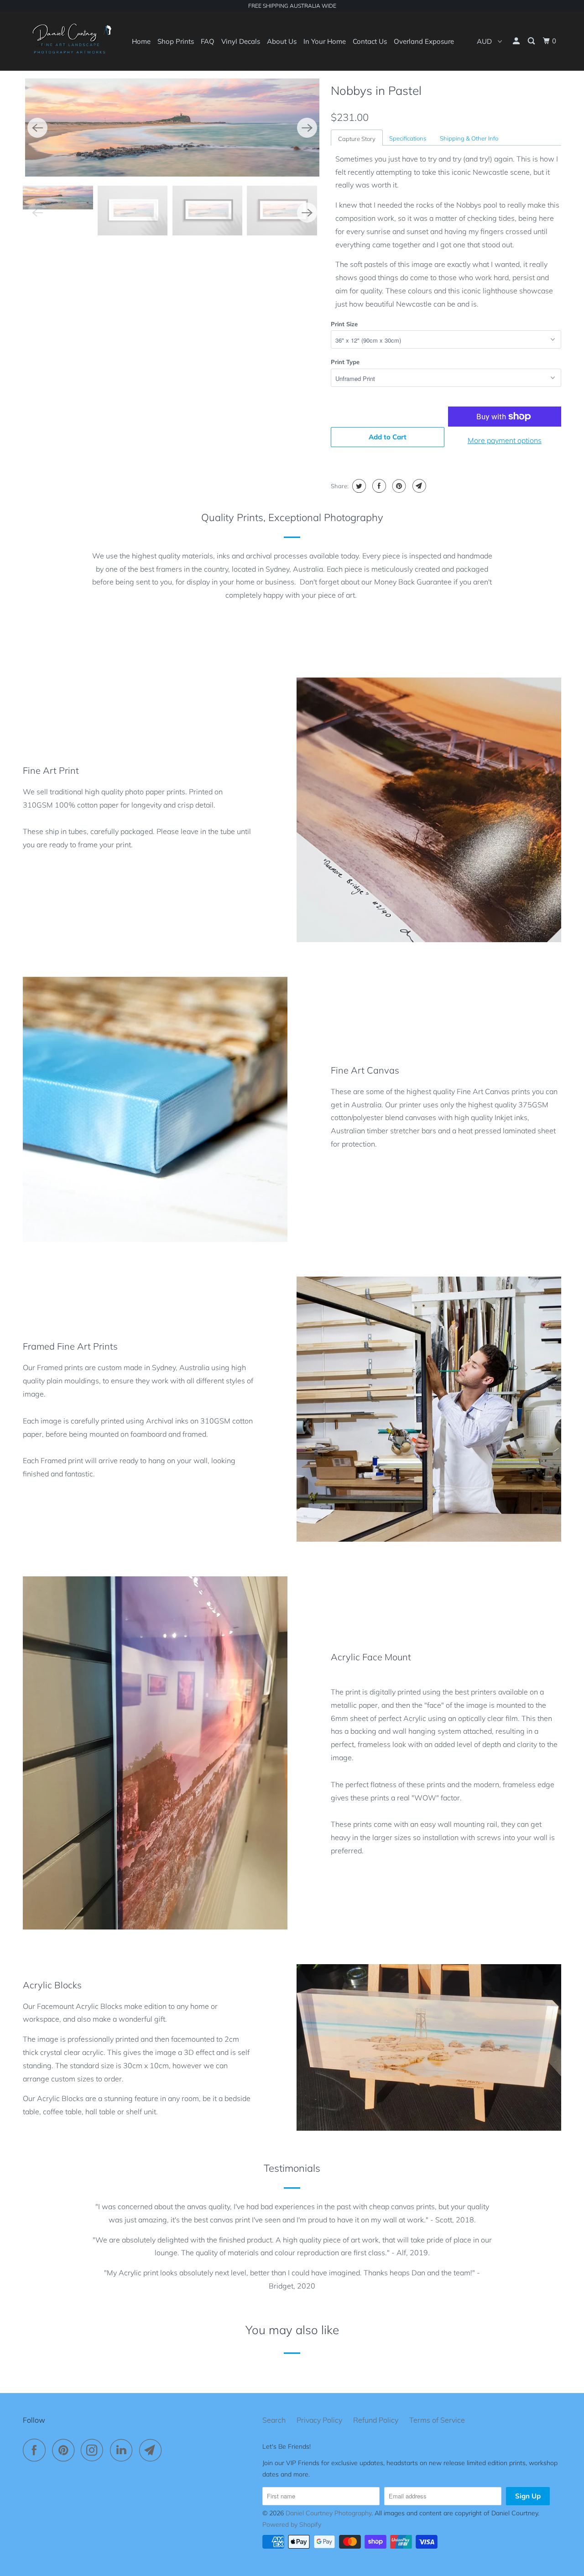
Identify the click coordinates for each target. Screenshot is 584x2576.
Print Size (344, 324)
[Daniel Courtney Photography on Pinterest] (65, 2450)
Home (141, 41)
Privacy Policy (319, 2420)
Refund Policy (376, 2420)
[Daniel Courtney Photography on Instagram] (94, 2450)
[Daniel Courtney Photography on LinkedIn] (124, 2450)
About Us (282, 41)
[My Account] (517, 41)
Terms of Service (437, 2420)
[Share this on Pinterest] (398, 486)
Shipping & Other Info (469, 138)
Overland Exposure (424, 41)
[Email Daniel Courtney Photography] (153, 2450)
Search (274, 2420)
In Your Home (325, 41)
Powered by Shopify (292, 2524)
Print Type (345, 362)
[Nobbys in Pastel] (172, 128)
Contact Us (370, 41)
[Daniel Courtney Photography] (70, 41)
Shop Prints (176, 41)
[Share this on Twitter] (358, 486)
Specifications (408, 138)
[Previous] (37, 128)
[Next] (307, 128)
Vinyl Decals (241, 41)
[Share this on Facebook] (378, 486)
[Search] (532, 41)
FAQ (208, 41)
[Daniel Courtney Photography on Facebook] (36, 2450)
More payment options (505, 440)
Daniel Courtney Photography (328, 2513)
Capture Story (357, 139)
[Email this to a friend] (418, 486)
